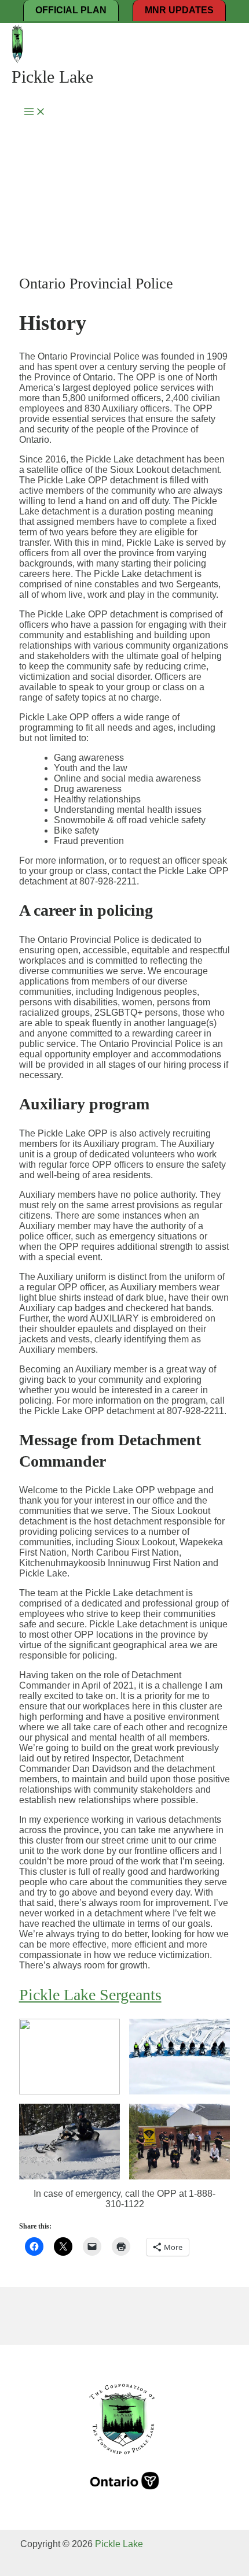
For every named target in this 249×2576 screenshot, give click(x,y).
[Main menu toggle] (35, 112)
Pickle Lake (52, 77)
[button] (69, 2057)
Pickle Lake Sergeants (90, 1995)
